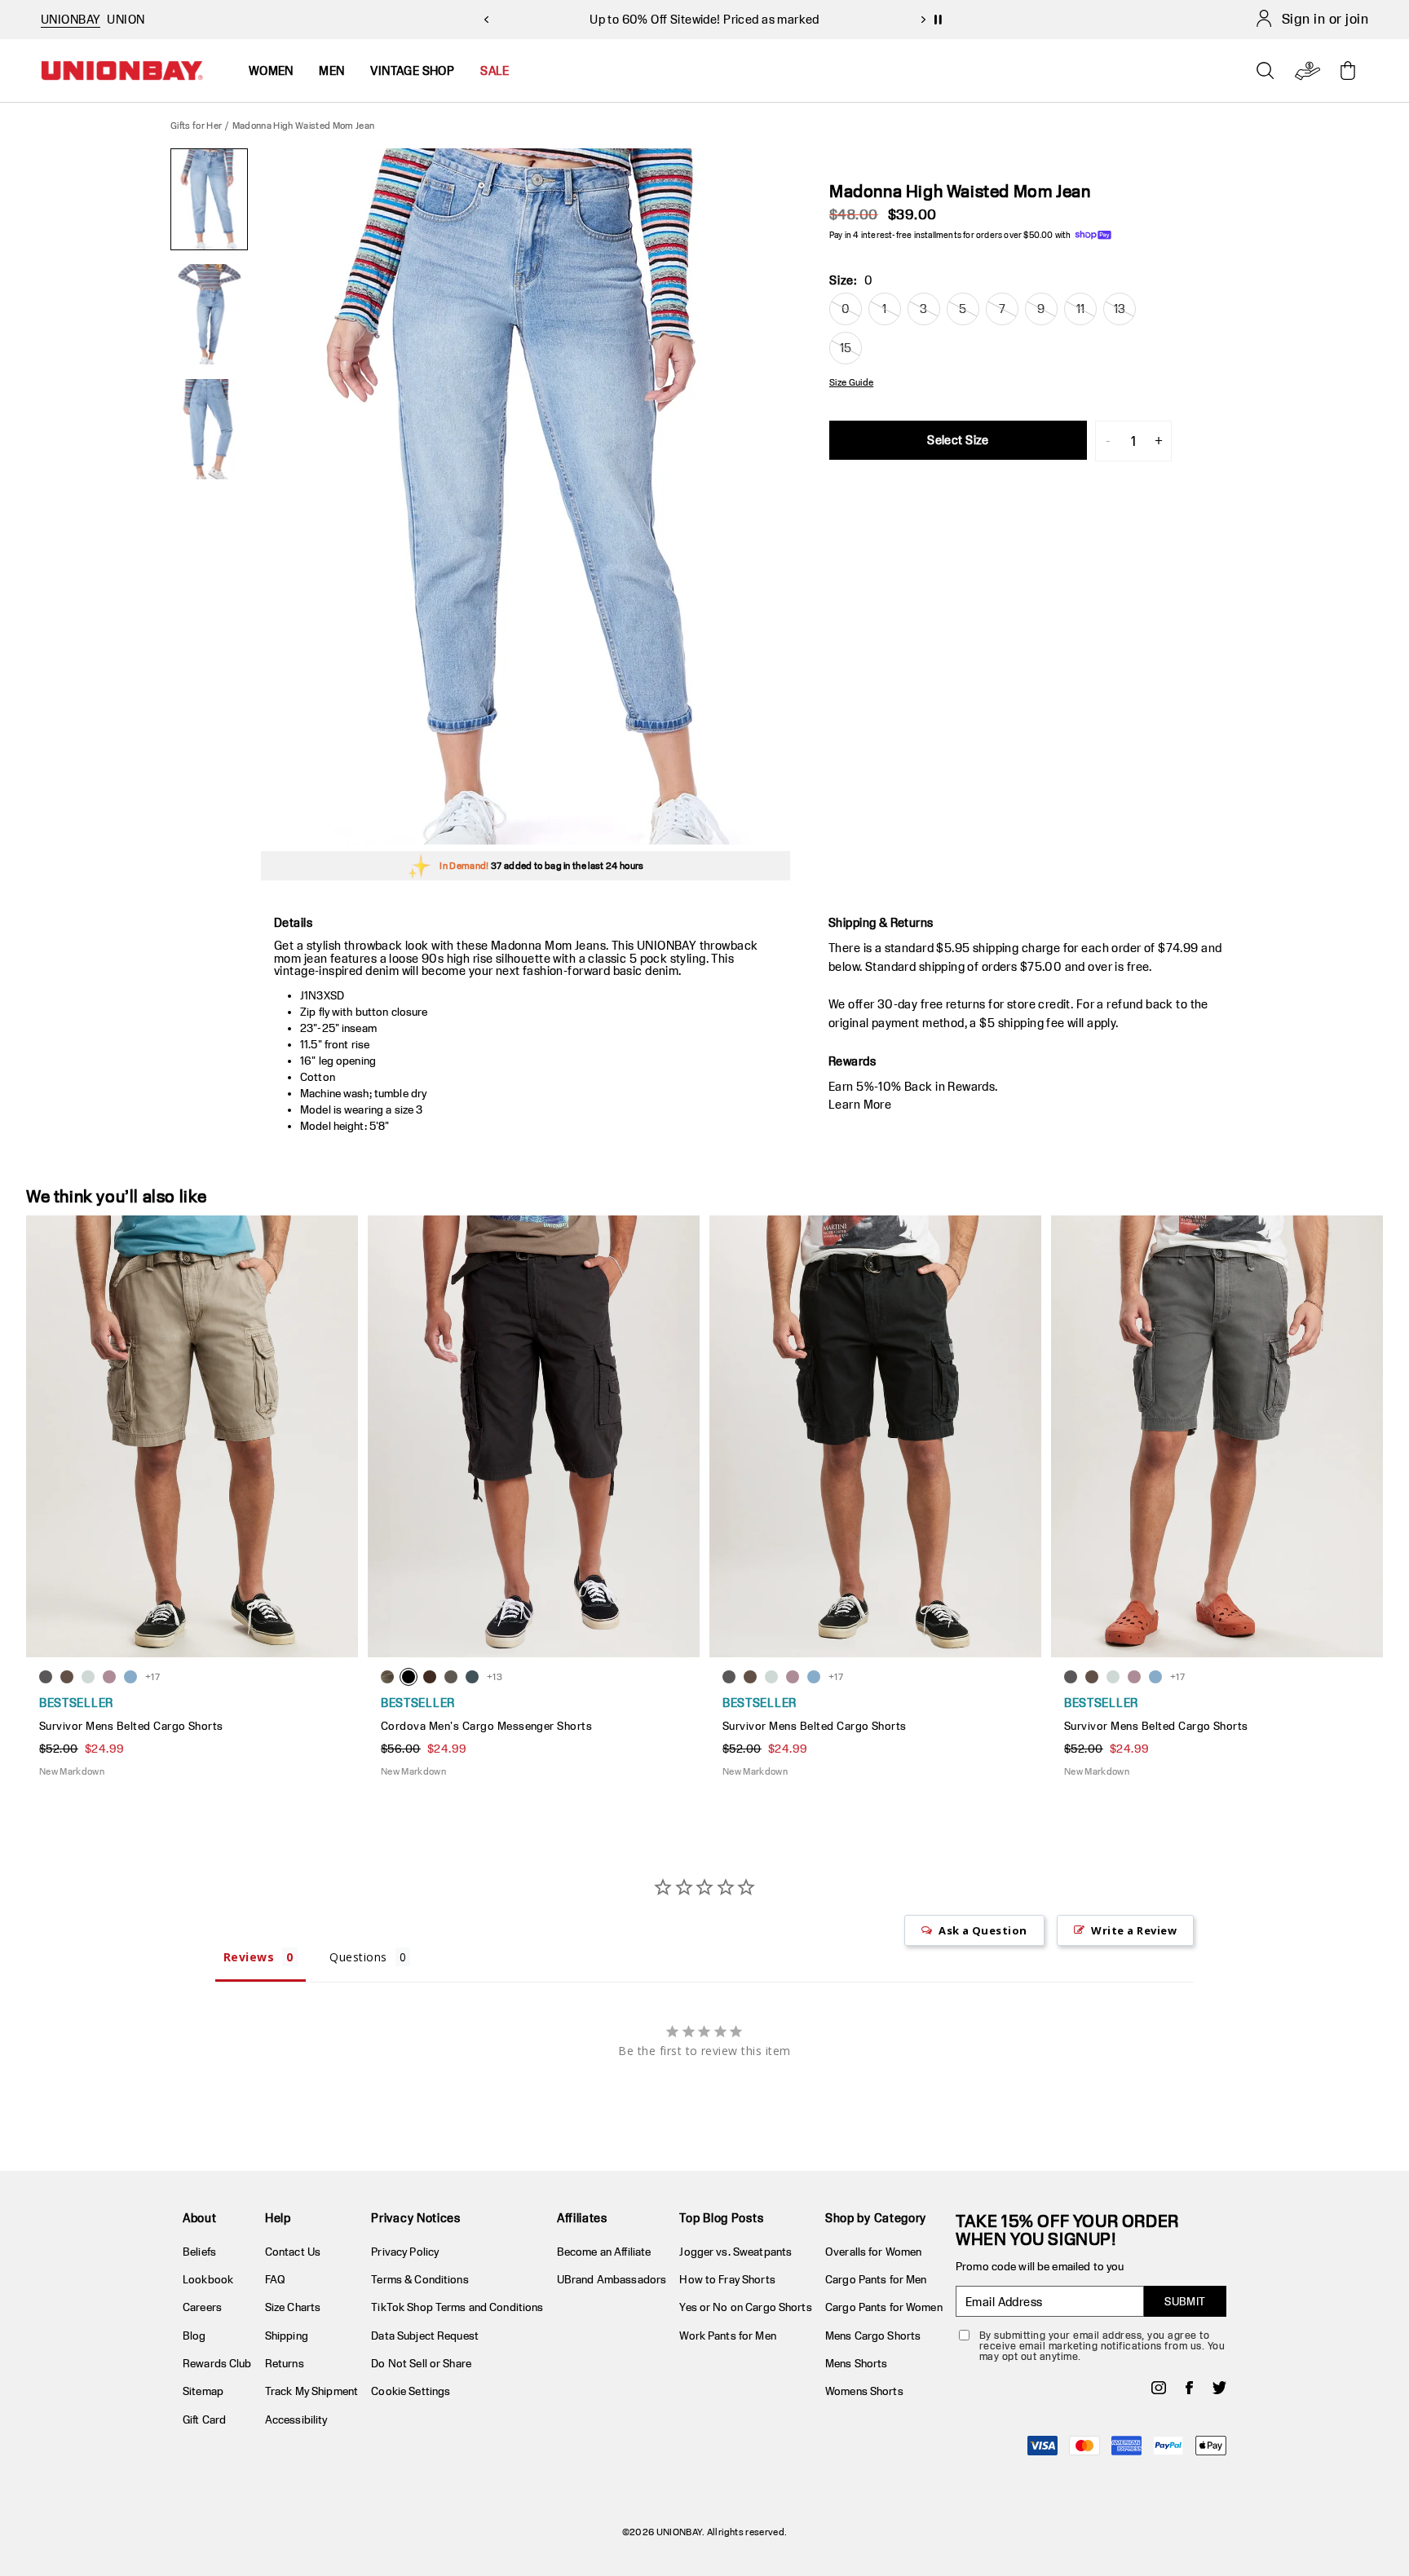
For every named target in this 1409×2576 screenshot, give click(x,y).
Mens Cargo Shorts (873, 2336)
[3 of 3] (209, 429)
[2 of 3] (209, 314)
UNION (126, 19)
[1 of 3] (209, 199)
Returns (285, 2363)
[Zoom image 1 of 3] (526, 496)
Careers (202, 2307)
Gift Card (204, 2419)
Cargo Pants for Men (876, 2279)
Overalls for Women (873, 2252)
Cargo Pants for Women (884, 2307)
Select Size (958, 440)
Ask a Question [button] (983, 1930)
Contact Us (293, 2252)
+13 (495, 1676)
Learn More (860, 1104)
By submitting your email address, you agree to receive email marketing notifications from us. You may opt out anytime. (1102, 2346)
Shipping (287, 2336)
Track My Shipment (311, 2391)
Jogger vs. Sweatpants (735, 2252)
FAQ (275, 2279)
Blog (194, 2336)
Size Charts (293, 2307)
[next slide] (923, 20)
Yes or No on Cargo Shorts (745, 2307)
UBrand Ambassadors (612, 2279)
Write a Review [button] (1134, 1930)
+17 (152, 1676)
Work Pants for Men (727, 2336)
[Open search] (1265, 71)
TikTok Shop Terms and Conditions (457, 2307)
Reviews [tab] (249, 1957)
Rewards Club (217, 2363)
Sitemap (203, 2391)
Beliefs (199, 2252)
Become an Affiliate (604, 2252)
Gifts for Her (196, 125)
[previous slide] (486, 20)
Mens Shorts (856, 2363)
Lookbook (208, 2279)
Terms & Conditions (420, 2279)
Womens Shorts (864, 2391)
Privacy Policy (405, 2252)
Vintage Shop (412, 71)
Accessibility (296, 2419)
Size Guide (851, 382)
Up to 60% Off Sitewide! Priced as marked (704, 19)
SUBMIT (1185, 2301)
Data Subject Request (425, 2336)
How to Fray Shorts (727, 2279)
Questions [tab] (358, 1957)
